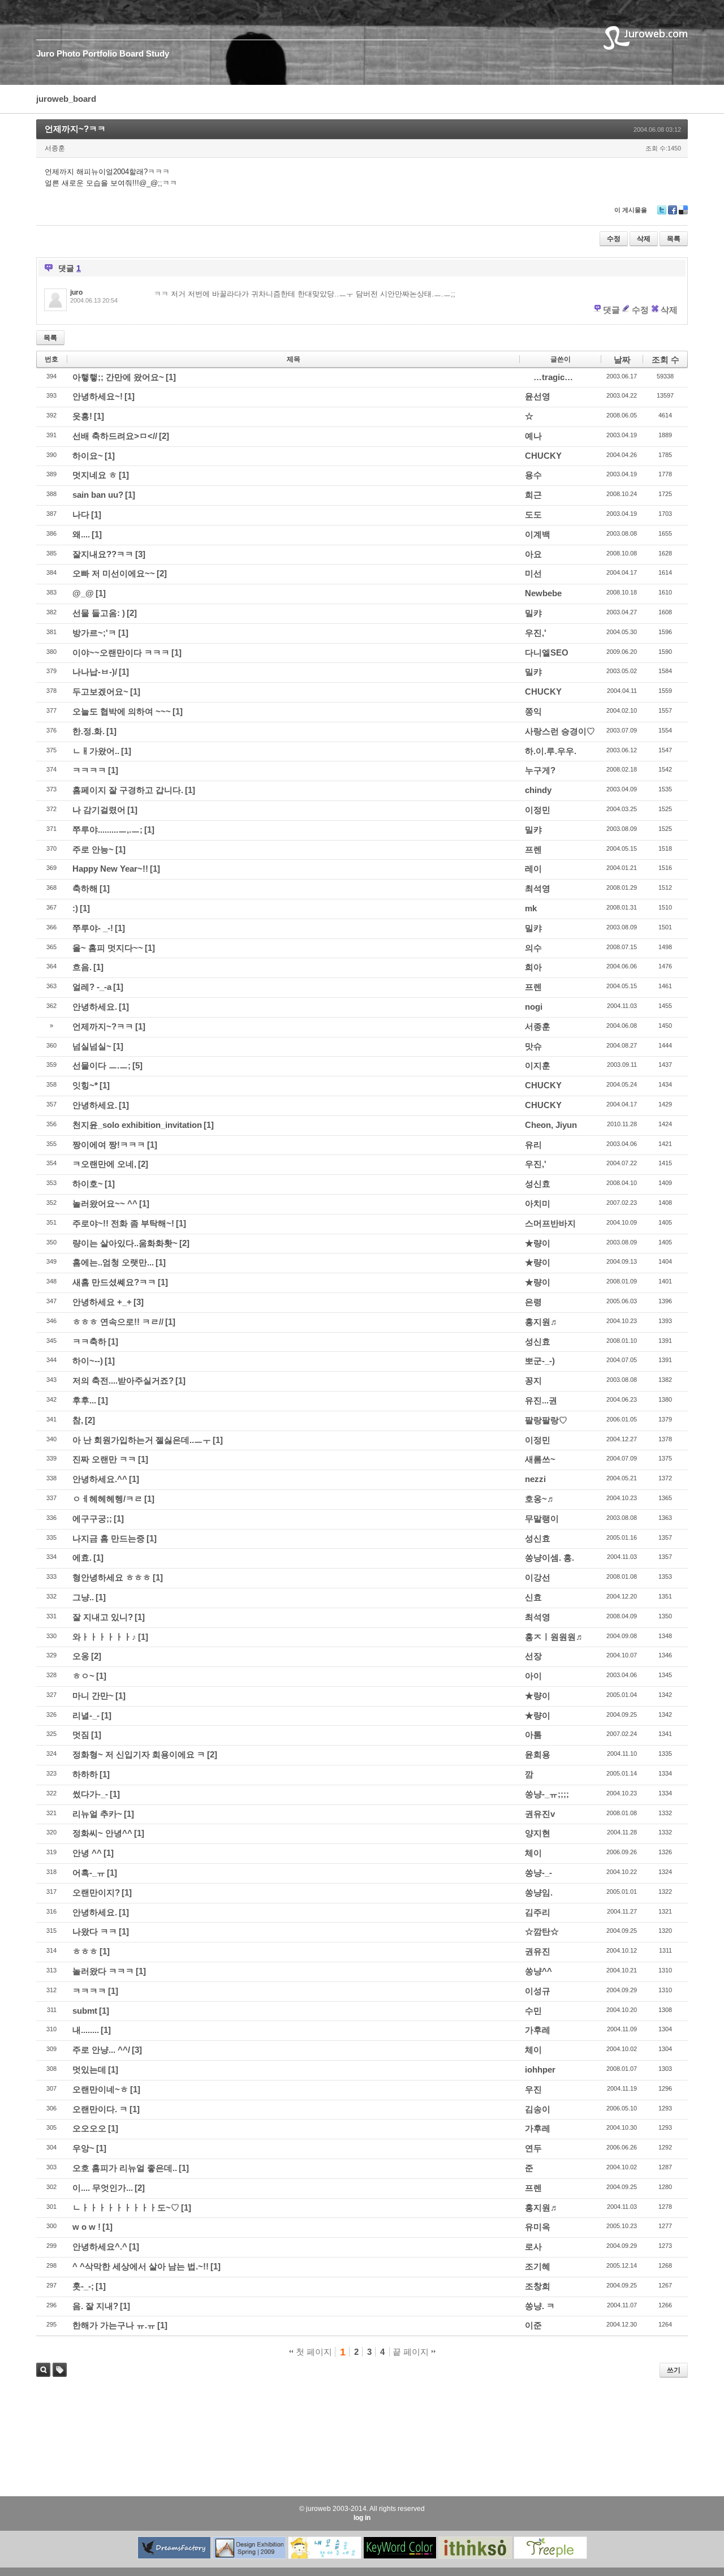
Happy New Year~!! (110, 869)
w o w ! (87, 2227)
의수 (533, 948)
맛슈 (533, 1046)
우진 (533, 2089)
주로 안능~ (93, 849)
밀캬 (533, 613)
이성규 (538, 1991)
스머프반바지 (550, 1223)
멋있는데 (89, 2069)
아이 (533, 1676)
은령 (533, 1302)
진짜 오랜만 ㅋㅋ (104, 1459)
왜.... (81, 534)
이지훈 (538, 1065)
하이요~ (88, 456)
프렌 (533, 849)
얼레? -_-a (92, 987)
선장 (533, 1656)
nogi (534, 1007)
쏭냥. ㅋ (540, 2306)
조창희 (538, 2286)
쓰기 (674, 2370)
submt (85, 2011)
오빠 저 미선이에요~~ (114, 573)
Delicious (683, 214)
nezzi (535, 1479)
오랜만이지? (96, 1892)
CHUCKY (543, 456)
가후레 (538, 2030)
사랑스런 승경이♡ (560, 731)
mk (531, 908)
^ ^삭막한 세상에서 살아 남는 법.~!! (141, 2266)
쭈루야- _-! (93, 928)
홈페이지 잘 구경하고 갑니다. (128, 790)
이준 (533, 2325)
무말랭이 (542, 1519)
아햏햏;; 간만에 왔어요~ (118, 377)
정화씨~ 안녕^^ (102, 1833)
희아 (533, 967)
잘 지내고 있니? (103, 1617)
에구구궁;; (92, 1519)
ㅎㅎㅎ (85, 1951)
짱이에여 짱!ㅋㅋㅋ (109, 1145)
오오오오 (89, 2128)
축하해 (85, 888)
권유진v (540, 1814)
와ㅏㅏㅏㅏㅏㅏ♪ (104, 1637)
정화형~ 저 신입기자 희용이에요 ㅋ (139, 1754)
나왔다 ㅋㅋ (95, 1931)
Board (132, 53)
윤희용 (538, 1754)
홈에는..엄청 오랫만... (113, 1262)
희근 (533, 495)
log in (362, 2518)
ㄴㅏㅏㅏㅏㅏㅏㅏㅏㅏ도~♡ (126, 2207)
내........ (86, 2030)
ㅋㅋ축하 (89, 1341)
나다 (81, 514)
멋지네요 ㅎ (95, 475)
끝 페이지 (412, 2352)
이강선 (538, 1577)
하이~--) (88, 1361)
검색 (43, 2370)
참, (78, 1420)
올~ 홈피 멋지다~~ (108, 948)
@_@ (83, 593)
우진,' (536, 633)
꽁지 (533, 1380)
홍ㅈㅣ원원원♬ (555, 1637)
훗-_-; (83, 2286)
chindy (538, 790)
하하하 (85, 1774)
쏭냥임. (539, 1892)
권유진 (538, 1951)
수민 (533, 2011)
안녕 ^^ (87, 1853)
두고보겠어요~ (100, 692)
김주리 (538, 1912)
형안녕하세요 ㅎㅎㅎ (112, 1577)
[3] (140, 554)
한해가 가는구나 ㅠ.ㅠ (114, 2325)
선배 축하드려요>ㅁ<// (115, 436)
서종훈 (538, 1026)
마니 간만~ (93, 1696)
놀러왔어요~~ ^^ (105, 1203)
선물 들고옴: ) (99, 613)
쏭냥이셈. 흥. (550, 1558)
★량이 (538, 1243)
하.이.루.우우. (551, 751)
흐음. (82, 967)
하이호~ (88, 1184)
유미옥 (538, 2227)
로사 (533, 2247)
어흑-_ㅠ (89, 1873)
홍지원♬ (542, 1322)
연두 (533, 2148)
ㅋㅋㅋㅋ (89, 770)
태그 (57, 2377)
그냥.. (83, 1597)
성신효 (538, 1184)
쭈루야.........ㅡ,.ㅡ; (107, 830)
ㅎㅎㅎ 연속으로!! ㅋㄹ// (118, 1322)
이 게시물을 (631, 210)
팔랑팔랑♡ (546, 1420)
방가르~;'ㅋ (94, 633)
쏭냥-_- (538, 1873)
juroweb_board (66, 99)
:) (75, 908)
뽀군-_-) (540, 1361)
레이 (533, 869)
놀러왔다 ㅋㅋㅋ (103, 1971)
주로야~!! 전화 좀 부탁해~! (123, 1223)
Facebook (673, 214)
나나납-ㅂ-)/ (95, 672)
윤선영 (538, 396)
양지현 (538, 1833)
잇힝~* (85, 1085)
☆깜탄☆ (542, 1931)
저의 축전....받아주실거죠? (123, 1380)
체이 (533, 1853)
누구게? (540, 770)
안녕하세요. (95, 1007)
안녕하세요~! (98, 396)
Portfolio (100, 53)
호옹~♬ (540, 1499)
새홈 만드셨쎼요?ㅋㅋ (114, 1282)
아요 (533, 554)
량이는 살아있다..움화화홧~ (125, 1243)
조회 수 (665, 359)
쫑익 (533, 711)
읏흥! (82, 416)
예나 (533, 436)
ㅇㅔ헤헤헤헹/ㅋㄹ (107, 1499)
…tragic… (553, 377)
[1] (171, 377)
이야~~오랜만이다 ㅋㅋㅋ (121, 652)
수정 (614, 239)
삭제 (644, 239)
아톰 (533, 1735)
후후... (84, 1400)
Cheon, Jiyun (551, 1125)
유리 (533, 1145)
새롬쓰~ (540, 1459)
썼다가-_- (90, 1794)
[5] (137, 1065)
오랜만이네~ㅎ (100, 2089)
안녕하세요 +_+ (102, 1302)
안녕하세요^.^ (100, 2247)
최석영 (538, 888)
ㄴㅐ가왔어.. (96, 751)
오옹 (81, 1656)
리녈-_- (86, 1715)
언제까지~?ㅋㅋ (75, 129)
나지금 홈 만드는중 (109, 1538)
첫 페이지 (313, 2352)
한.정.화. (89, 731)
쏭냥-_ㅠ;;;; (547, 1794)
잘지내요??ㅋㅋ (103, 554)
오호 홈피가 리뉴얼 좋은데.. (125, 2168)
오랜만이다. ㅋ (100, 2109)
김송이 (538, 2109)
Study (158, 53)
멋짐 (81, 1735)
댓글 (611, 310)
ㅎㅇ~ (83, 1676)
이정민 (538, 810)
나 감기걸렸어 (99, 810)
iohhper (540, 2069)
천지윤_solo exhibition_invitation (137, 1125)
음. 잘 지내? (95, 2306)
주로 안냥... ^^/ (101, 2050)
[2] (164, 436)
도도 (533, 514)
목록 (674, 239)
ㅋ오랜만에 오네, (104, 1164)
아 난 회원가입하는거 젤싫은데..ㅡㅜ (142, 1440)
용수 (533, 475)
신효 (533, 1597)
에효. (82, 1558)
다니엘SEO (547, 652)
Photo (68, 53)
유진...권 (541, 1400)
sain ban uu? (98, 495)
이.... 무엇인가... (103, 2188)
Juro (45, 53)
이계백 (538, 534)
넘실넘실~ (92, 1046)
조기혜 (538, 2266)
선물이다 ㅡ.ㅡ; (102, 1065)
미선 (533, 573)
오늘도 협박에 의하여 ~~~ (122, 711)
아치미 (538, 1203)
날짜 (622, 359)
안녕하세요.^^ (100, 1479)
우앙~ (83, 2148)
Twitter (662, 214)
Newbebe (543, 593)
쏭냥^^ (538, 1971)
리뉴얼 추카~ (97, 1814)
